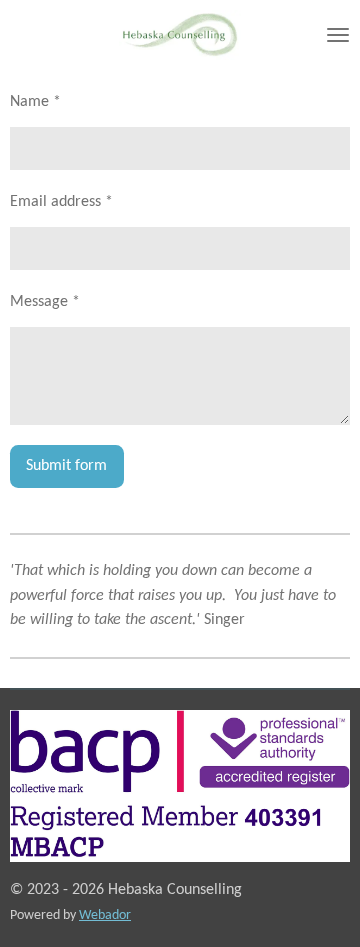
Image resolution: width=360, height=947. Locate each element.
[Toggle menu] (338, 35)
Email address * (61, 202)
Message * (45, 302)
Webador (105, 915)
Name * (35, 102)
